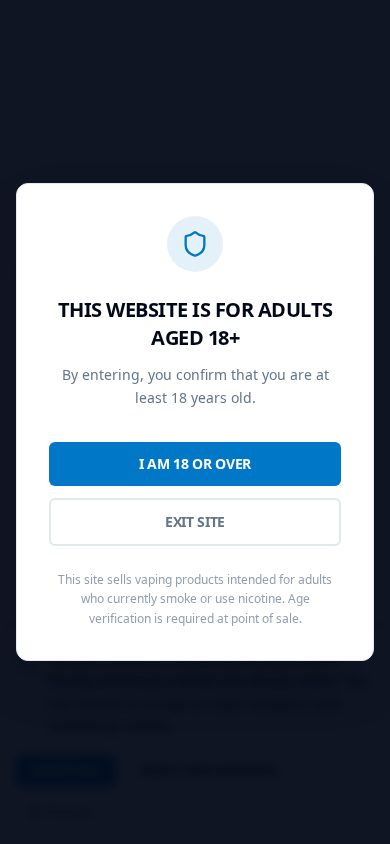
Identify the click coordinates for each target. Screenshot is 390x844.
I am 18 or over (195, 463)
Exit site (195, 521)
